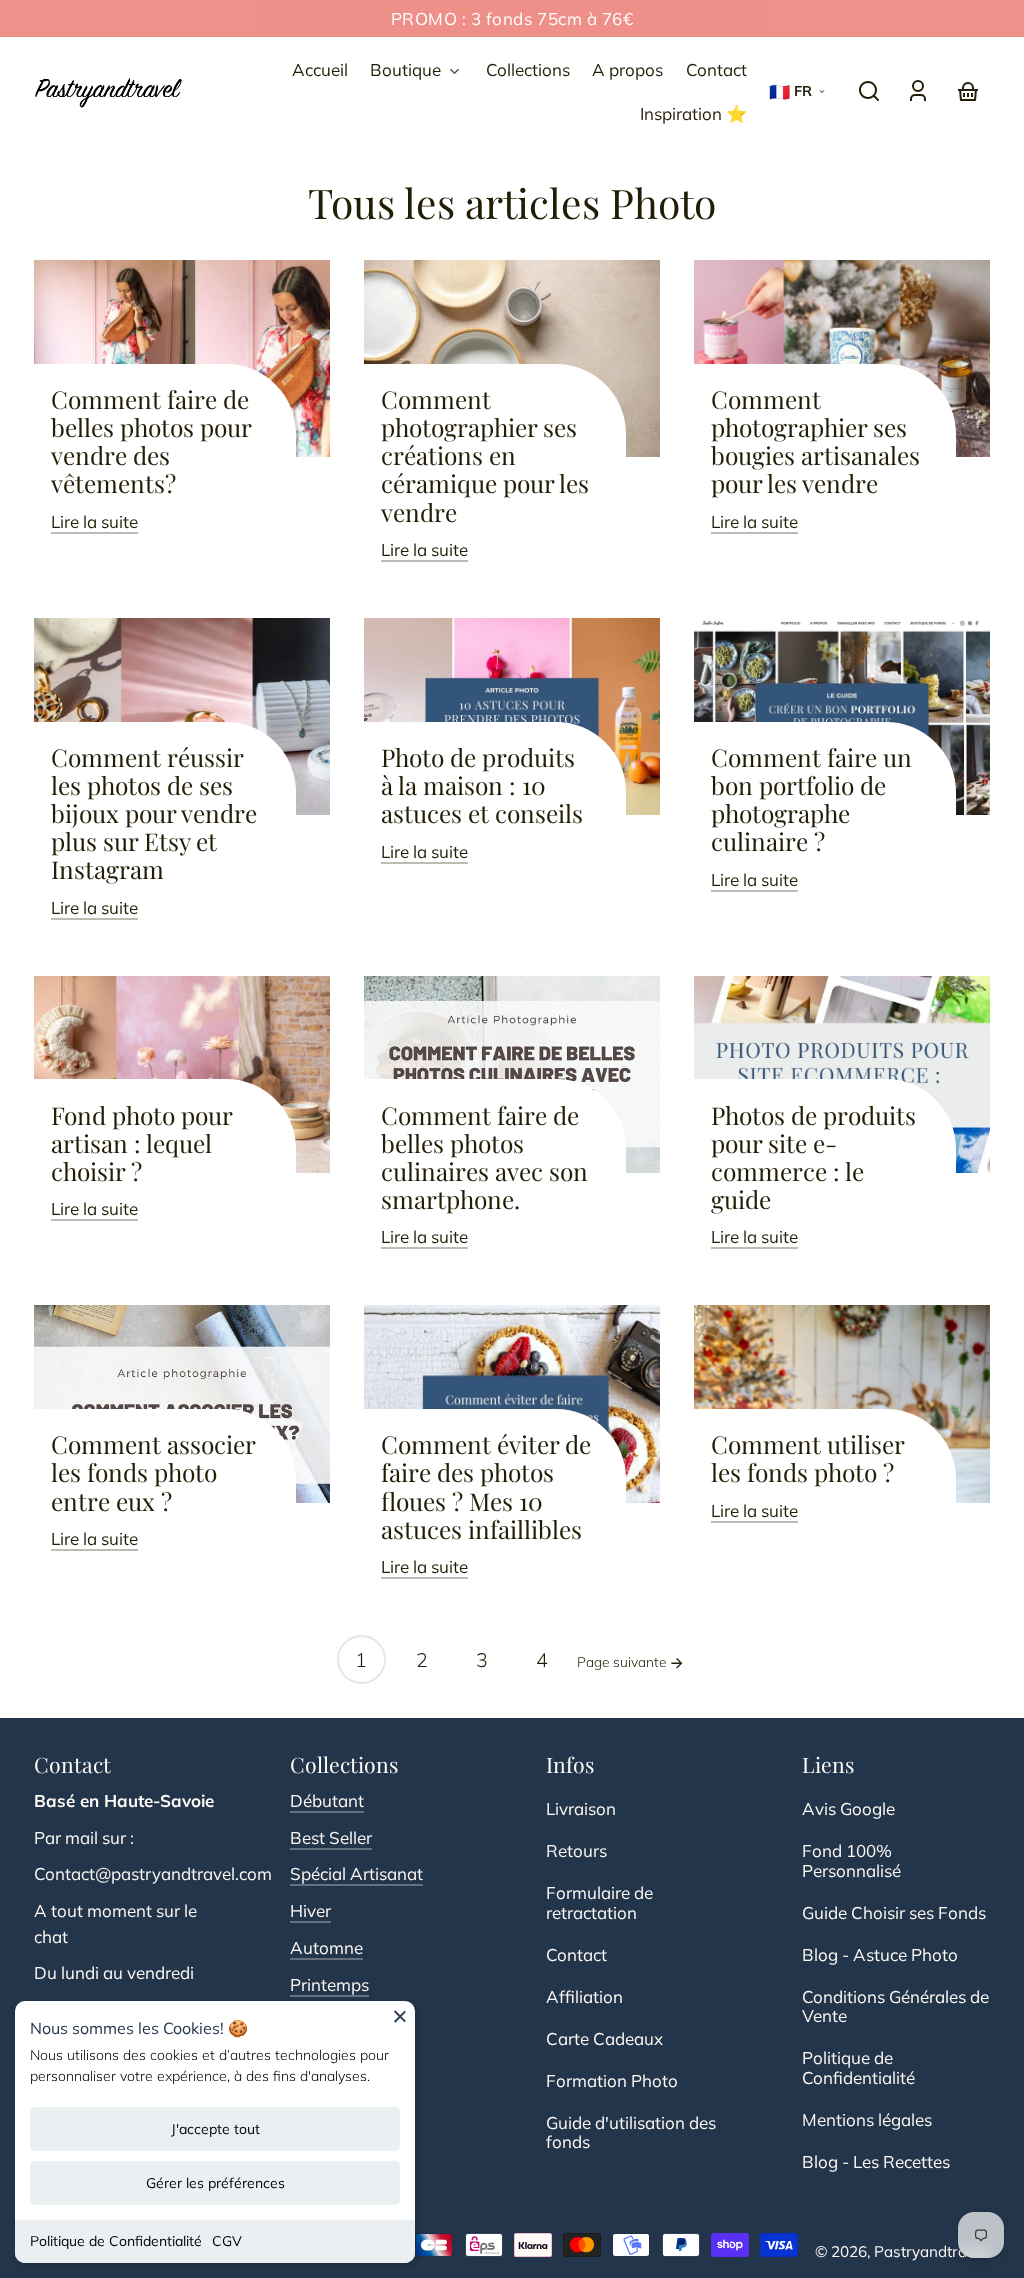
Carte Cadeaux (604, 2038)
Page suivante (623, 1661)
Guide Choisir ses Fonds (894, 1912)
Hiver (310, 1910)
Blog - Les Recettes (876, 2161)
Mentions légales (867, 2119)
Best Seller (331, 1837)
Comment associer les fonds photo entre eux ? (153, 1472)
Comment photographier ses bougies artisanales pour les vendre (815, 441)
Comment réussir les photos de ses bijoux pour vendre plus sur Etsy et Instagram (154, 813)
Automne (326, 1947)
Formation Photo (612, 2080)
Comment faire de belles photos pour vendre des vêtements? (151, 441)
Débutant (327, 1800)
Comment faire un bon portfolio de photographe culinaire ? (811, 799)
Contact (576, 1954)
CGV (227, 2241)
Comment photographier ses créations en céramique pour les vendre (485, 455)
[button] (869, 91)
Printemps (329, 1984)
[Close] (400, 2023)
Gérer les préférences (215, 2183)
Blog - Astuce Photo (880, 1954)
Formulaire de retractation (599, 1902)
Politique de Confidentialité (116, 2241)
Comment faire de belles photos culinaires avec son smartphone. (484, 1157)
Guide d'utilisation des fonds (631, 2132)
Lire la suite (94, 521)
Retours (576, 1850)
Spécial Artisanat (356, 1873)
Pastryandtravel (930, 2251)
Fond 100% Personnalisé (851, 1860)
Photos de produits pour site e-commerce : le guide (813, 1157)
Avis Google (848, 1808)
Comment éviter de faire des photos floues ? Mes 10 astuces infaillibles (486, 1486)
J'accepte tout (215, 2129)
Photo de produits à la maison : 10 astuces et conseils (482, 785)
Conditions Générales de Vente (895, 2006)
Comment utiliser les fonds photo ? (808, 1458)
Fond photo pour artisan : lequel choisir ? (142, 1143)
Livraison (581, 1808)
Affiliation (584, 1996)
